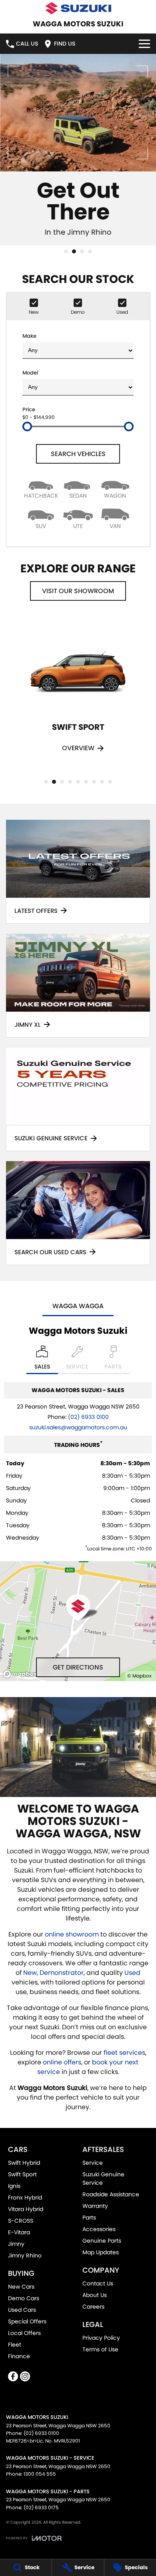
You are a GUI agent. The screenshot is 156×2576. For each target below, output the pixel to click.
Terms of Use (100, 2349)
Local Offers (24, 2333)
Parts (89, 2217)
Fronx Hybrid (25, 2197)
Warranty (95, 2206)
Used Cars (22, 2310)
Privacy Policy (101, 2338)
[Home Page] (78, 8)
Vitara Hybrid (26, 2209)
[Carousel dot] (66, 251)
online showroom (72, 1934)
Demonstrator (62, 1973)
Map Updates (101, 2252)
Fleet (15, 2345)
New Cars (21, 2287)
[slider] (27, 426)
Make (29, 336)
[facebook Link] (13, 2376)
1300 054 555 (40, 2474)
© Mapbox (139, 1676)
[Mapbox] (22, 1674)
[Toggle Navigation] (144, 44)
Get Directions (78, 1667)
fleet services (124, 2053)
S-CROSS (21, 2221)
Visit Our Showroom (78, 591)
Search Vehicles (78, 454)
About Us (95, 2295)
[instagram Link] (25, 2376)
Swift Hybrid (24, 2163)
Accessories (99, 2229)
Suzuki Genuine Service (103, 2179)
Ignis (14, 2186)
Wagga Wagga (78, 1306)
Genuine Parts (102, 2241)
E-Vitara (19, 2232)
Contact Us (98, 2283)
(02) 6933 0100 (88, 1417)
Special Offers (27, 2321)
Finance (19, 2356)
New (30, 1973)
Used (132, 1973)
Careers (93, 2307)
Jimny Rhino (25, 2255)
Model (30, 373)
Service (93, 2163)
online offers (62, 2062)
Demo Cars (24, 2298)
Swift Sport (22, 2174)
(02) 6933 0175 (41, 2507)
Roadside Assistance (111, 2194)
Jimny (16, 2244)
